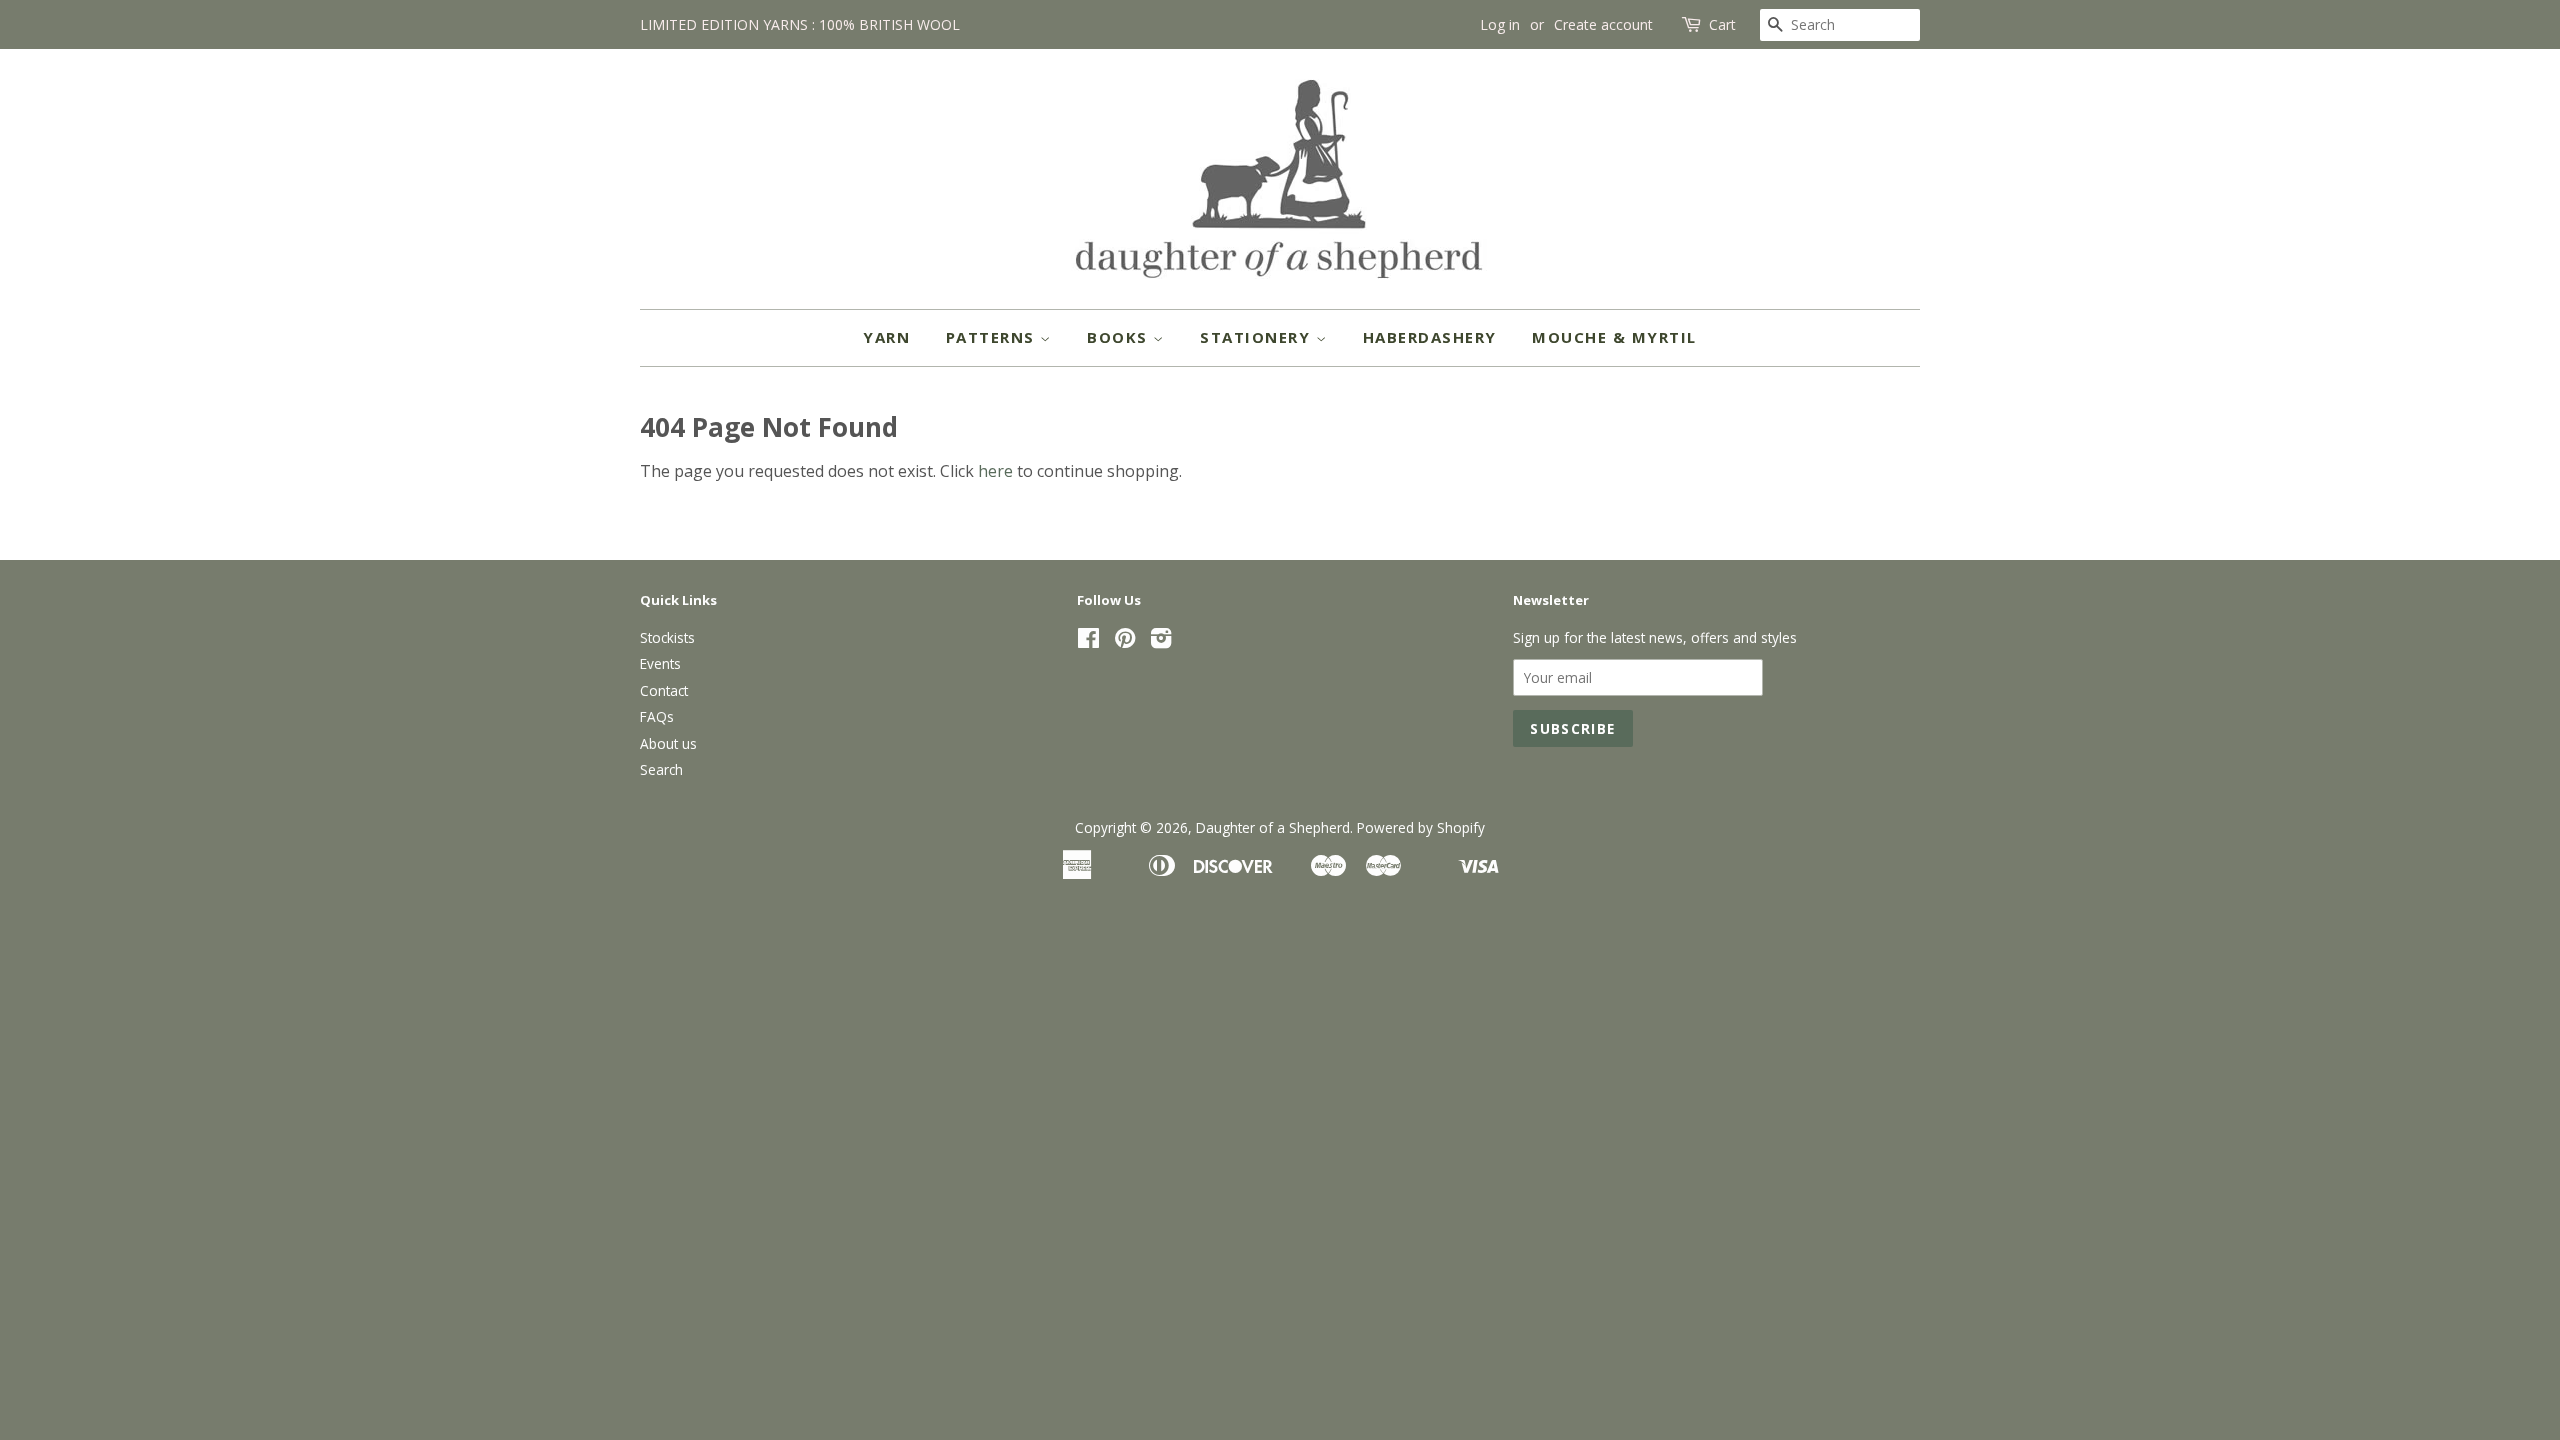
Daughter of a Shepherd (1273, 827)
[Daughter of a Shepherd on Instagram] (1161, 641)
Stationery (1258, 337)
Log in (1500, 24)
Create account (1603, 24)
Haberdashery (1430, 337)
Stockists (667, 637)
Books (1120, 337)
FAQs (657, 716)
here (995, 471)
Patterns (993, 337)
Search (661, 769)
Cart (1722, 24)
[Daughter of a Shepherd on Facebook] (1088, 641)
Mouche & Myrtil (1614, 337)
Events (660, 663)
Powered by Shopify (1421, 827)
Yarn (886, 337)
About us (668, 743)
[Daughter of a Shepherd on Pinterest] (1125, 641)
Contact (664, 690)
